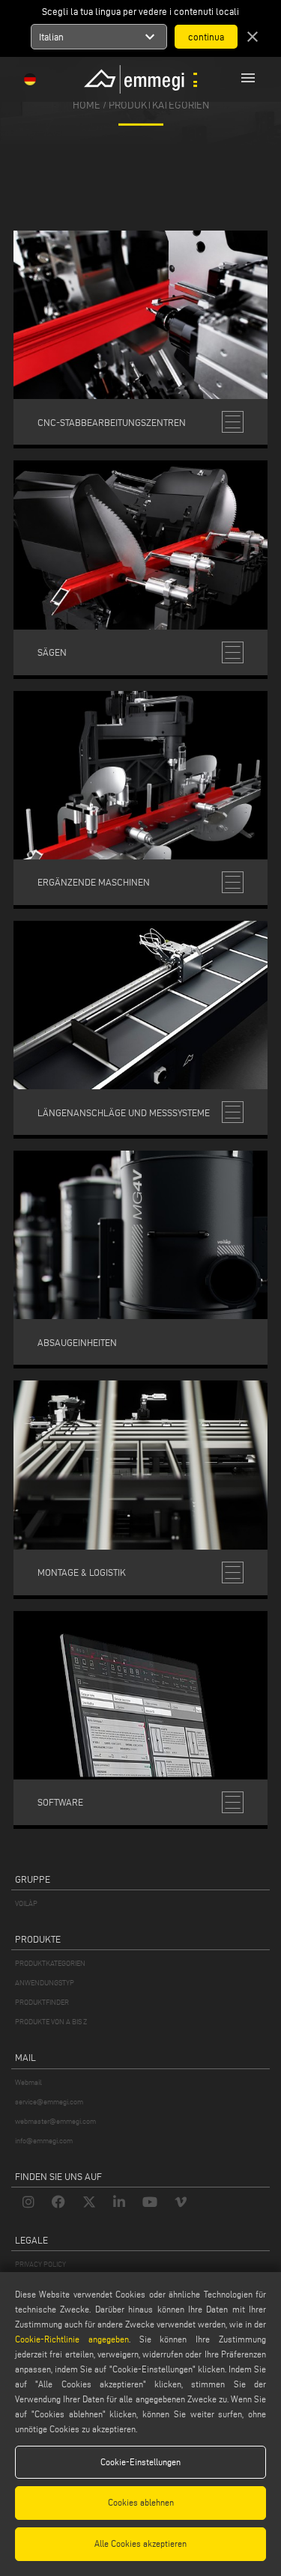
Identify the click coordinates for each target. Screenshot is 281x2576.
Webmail (28, 2082)
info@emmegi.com (44, 2141)
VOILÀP (26, 1903)
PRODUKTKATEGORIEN (50, 1963)
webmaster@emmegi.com (55, 2121)
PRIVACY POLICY (40, 2264)
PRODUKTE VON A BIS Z (51, 2022)
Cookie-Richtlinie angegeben (72, 2339)
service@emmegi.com (49, 2102)
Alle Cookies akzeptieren (140, 2543)
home (87, 104)
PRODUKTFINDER (42, 2002)
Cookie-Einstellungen (140, 2462)
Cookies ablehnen (141, 2502)
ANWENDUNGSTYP (45, 1983)
